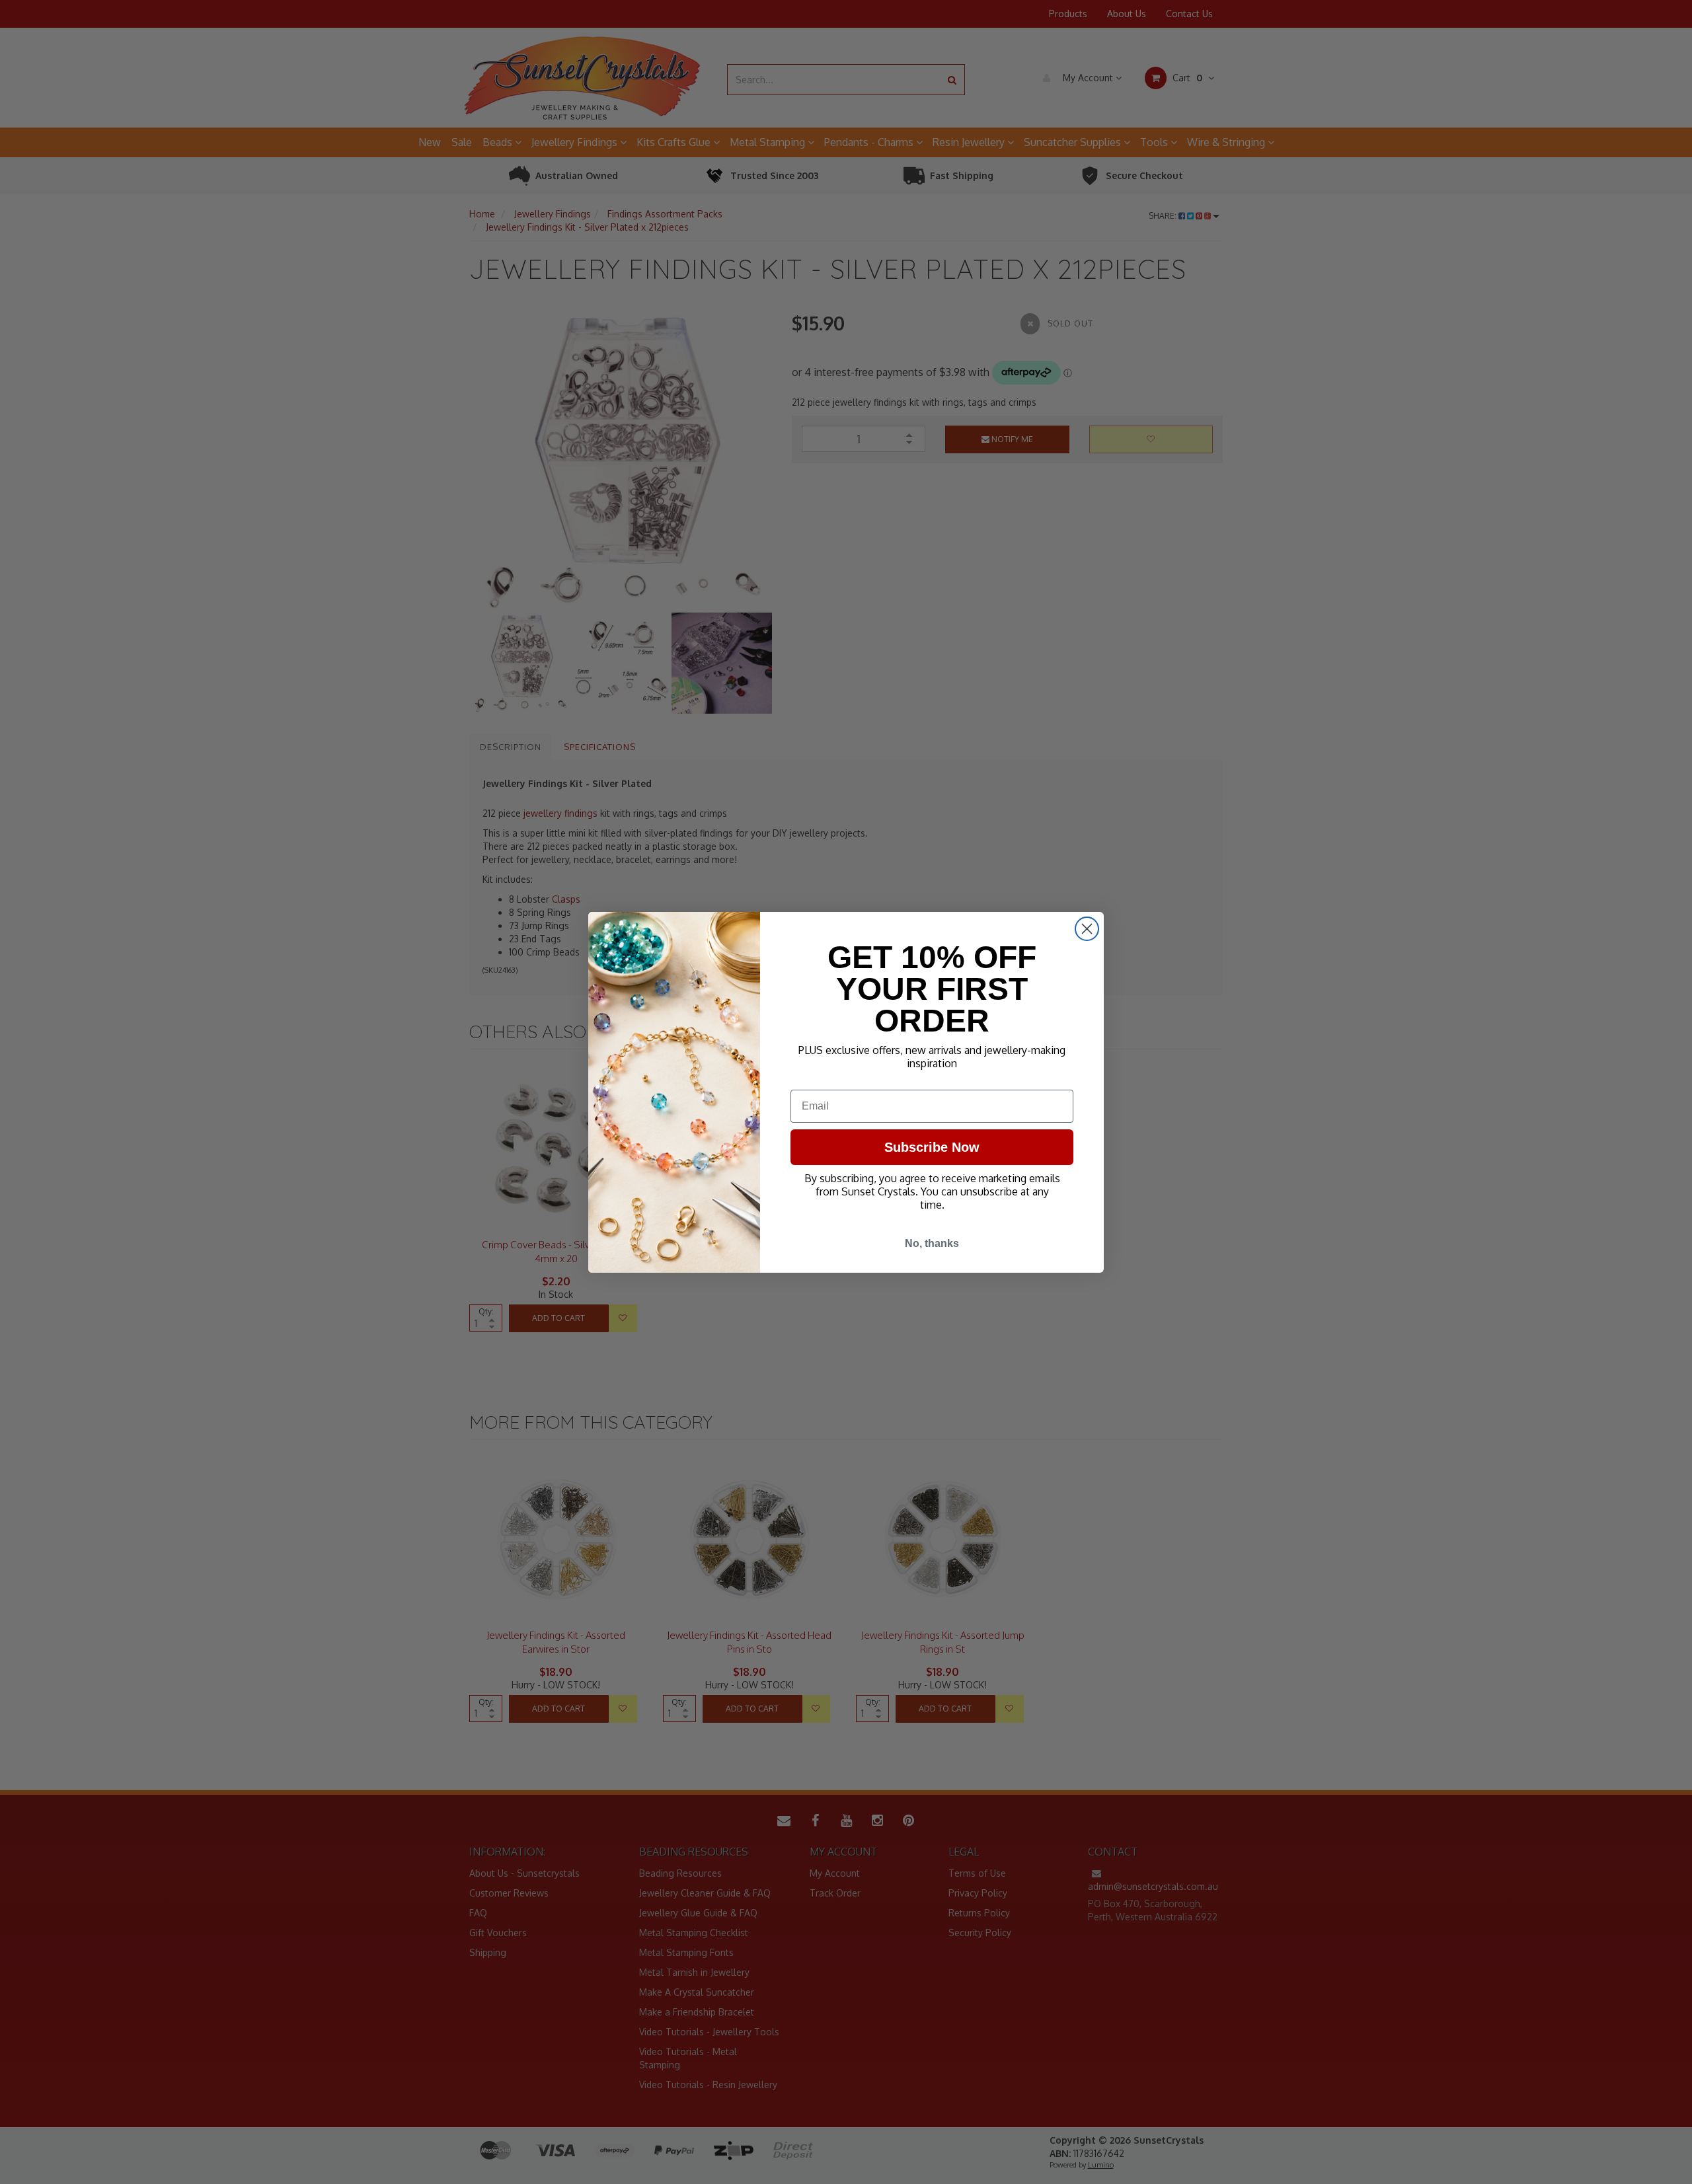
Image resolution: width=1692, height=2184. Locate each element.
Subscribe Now (932, 1147)
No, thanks (932, 1243)
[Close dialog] (1087, 929)
